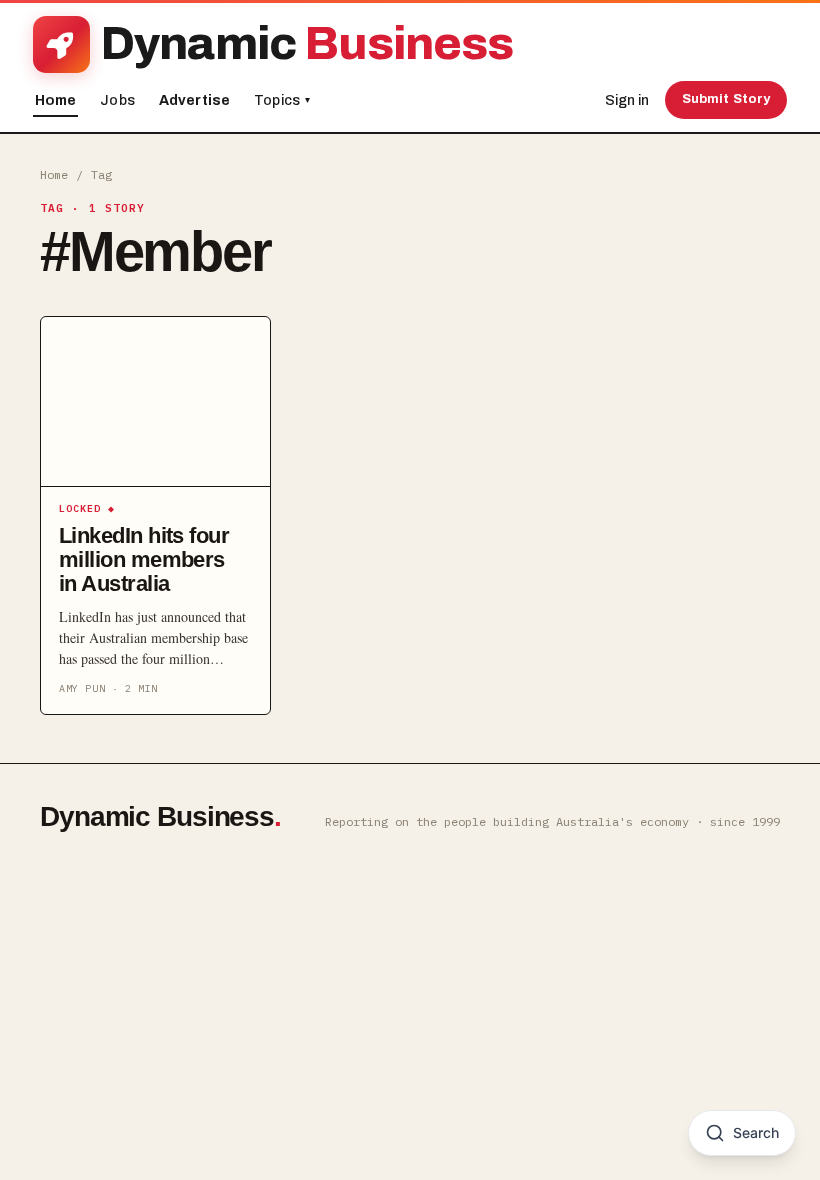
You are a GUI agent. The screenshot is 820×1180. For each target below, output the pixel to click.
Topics (282, 100)
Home (56, 100)
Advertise (194, 100)
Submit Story (726, 99)
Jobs (117, 100)
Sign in (627, 100)
